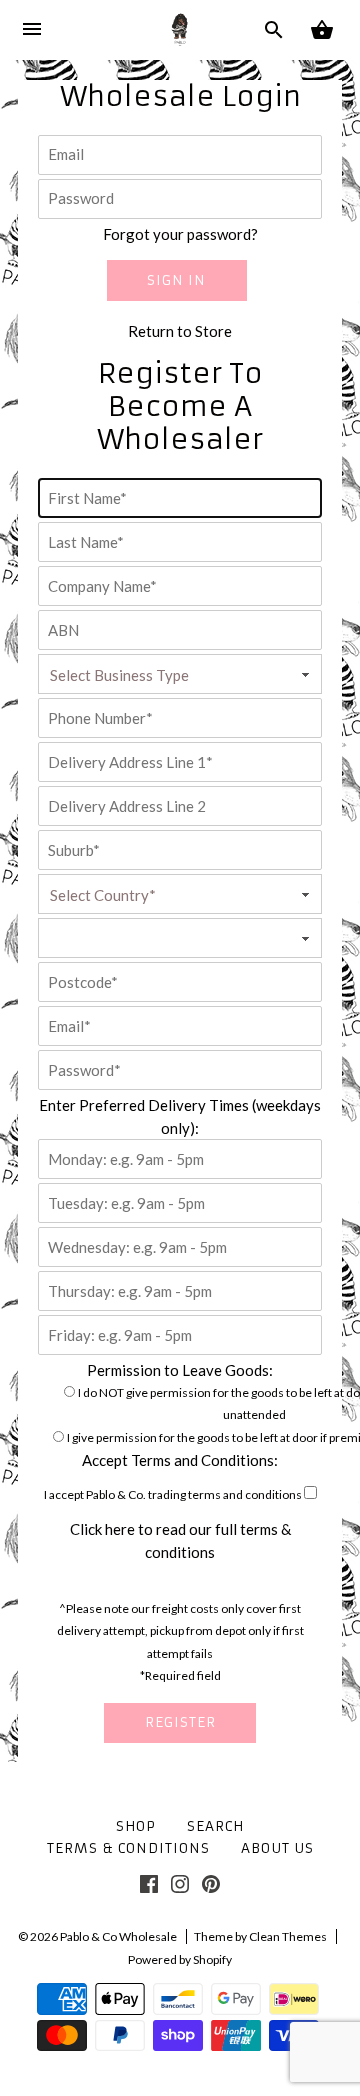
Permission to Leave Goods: (180, 1370)
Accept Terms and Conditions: (180, 1460)
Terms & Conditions (128, 1848)
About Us (277, 1848)
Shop (136, 1826)
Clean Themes (288, 1936)
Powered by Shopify (180, 1959)
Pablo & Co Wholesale (118, 1936)
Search (215, 1826)
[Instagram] (180, 1888)
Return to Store (180, 331)
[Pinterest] (211, 1888)
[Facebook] (149, 1888)
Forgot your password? (180, 234)
